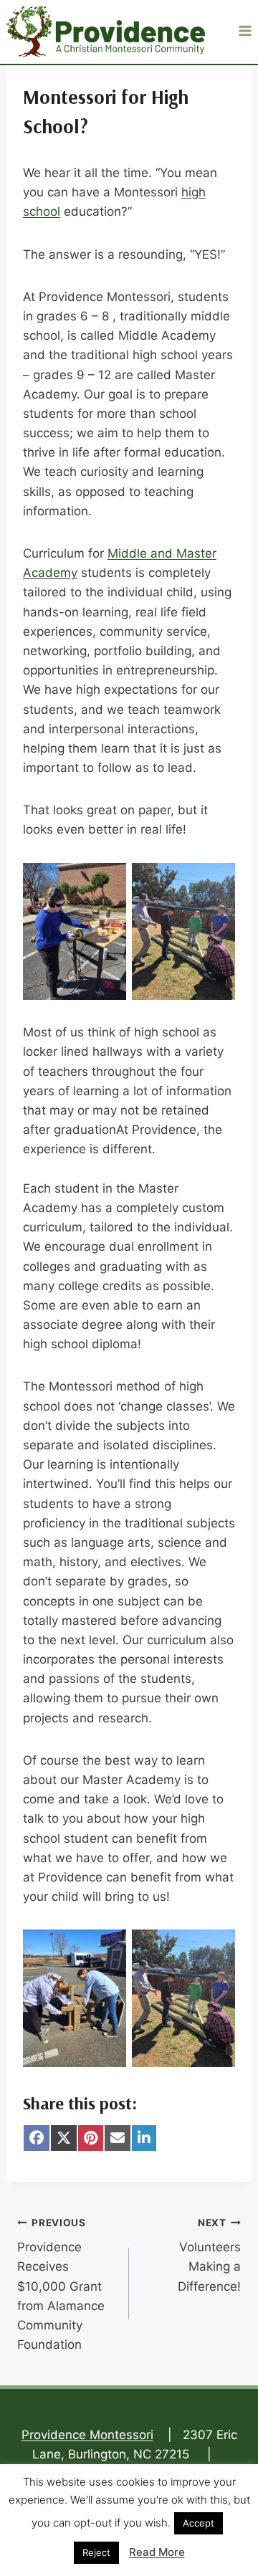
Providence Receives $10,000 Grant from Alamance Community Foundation (61, 2285)
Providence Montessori (87, 2435)
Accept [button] (199, 2523)
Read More (157, 2552)
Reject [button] (96, 2552)
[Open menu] (245, 30)
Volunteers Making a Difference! (209, 2255)
